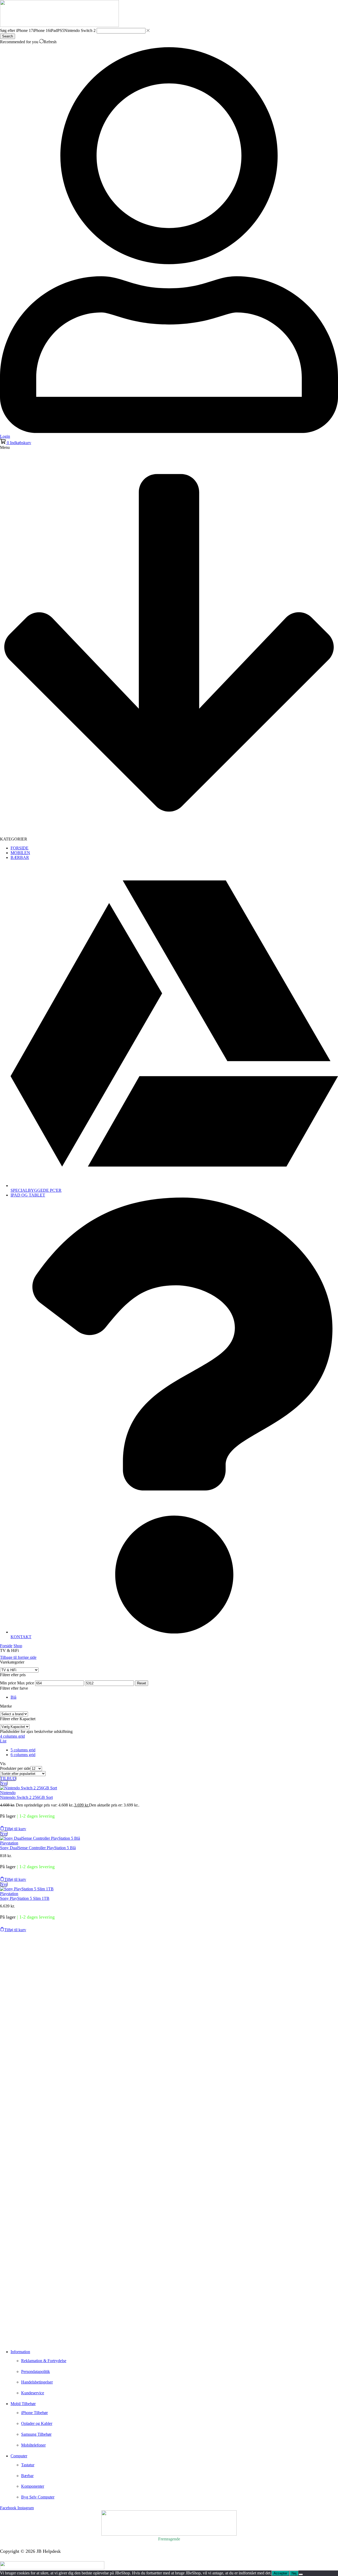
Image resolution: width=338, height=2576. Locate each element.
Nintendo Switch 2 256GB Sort (26, 1797)
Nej (294, 2573)
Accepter (280, 2573)
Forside (6, 1646)
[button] (16, 443)
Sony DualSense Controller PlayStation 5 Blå (38, 1848)
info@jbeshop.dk (16, 2339)
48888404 (18, 2332)
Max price (26, 1683)
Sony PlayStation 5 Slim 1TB (25, 1898)
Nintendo (8, 1793)
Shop (18, 1646)
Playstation (9, 1843)
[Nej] (301, 2574)
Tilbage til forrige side (18, 1657)
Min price (8, 1683)
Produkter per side (15, 1768)
